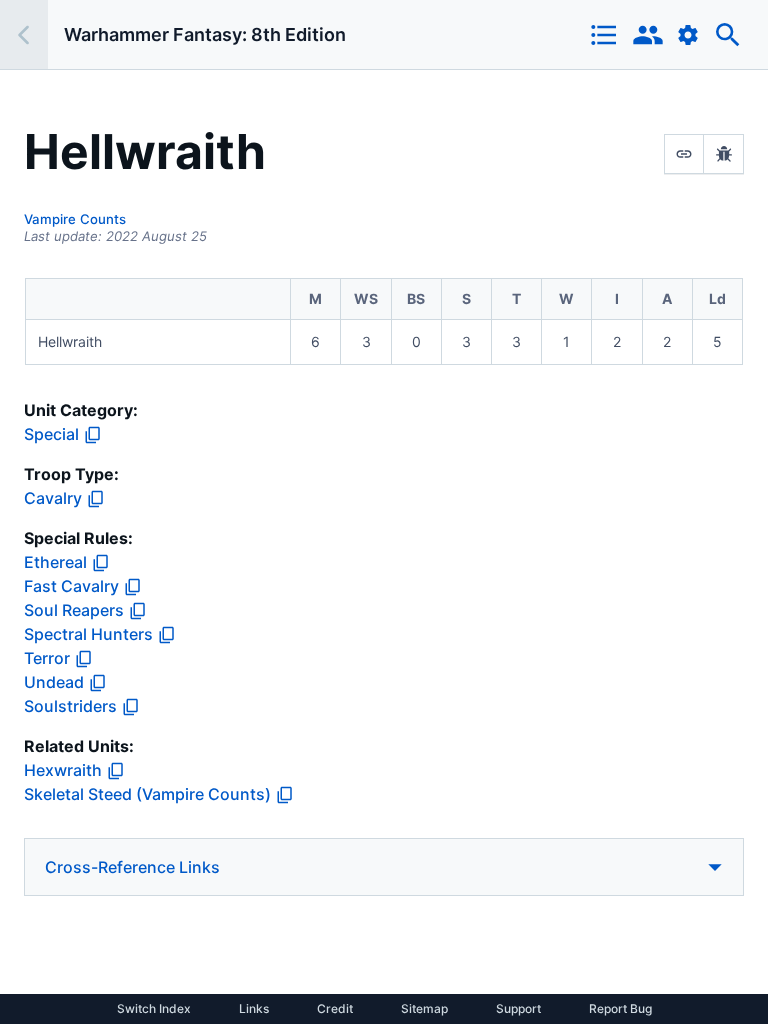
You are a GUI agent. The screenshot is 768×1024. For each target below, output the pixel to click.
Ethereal (55, 562)
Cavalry (53, 498)
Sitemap (424, 1009)
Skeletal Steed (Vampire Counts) (147, 794)
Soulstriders (70, 706)
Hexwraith (63, 770)
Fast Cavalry (71, 586)
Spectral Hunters (88, 634)
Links (254, 1009)
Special (51, 434)
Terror (47, 658)
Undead (54, 682)
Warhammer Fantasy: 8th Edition (205, 34)
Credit (335, 1009)
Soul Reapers (74, 610)
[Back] (24, 34)
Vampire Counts (75, 219)
